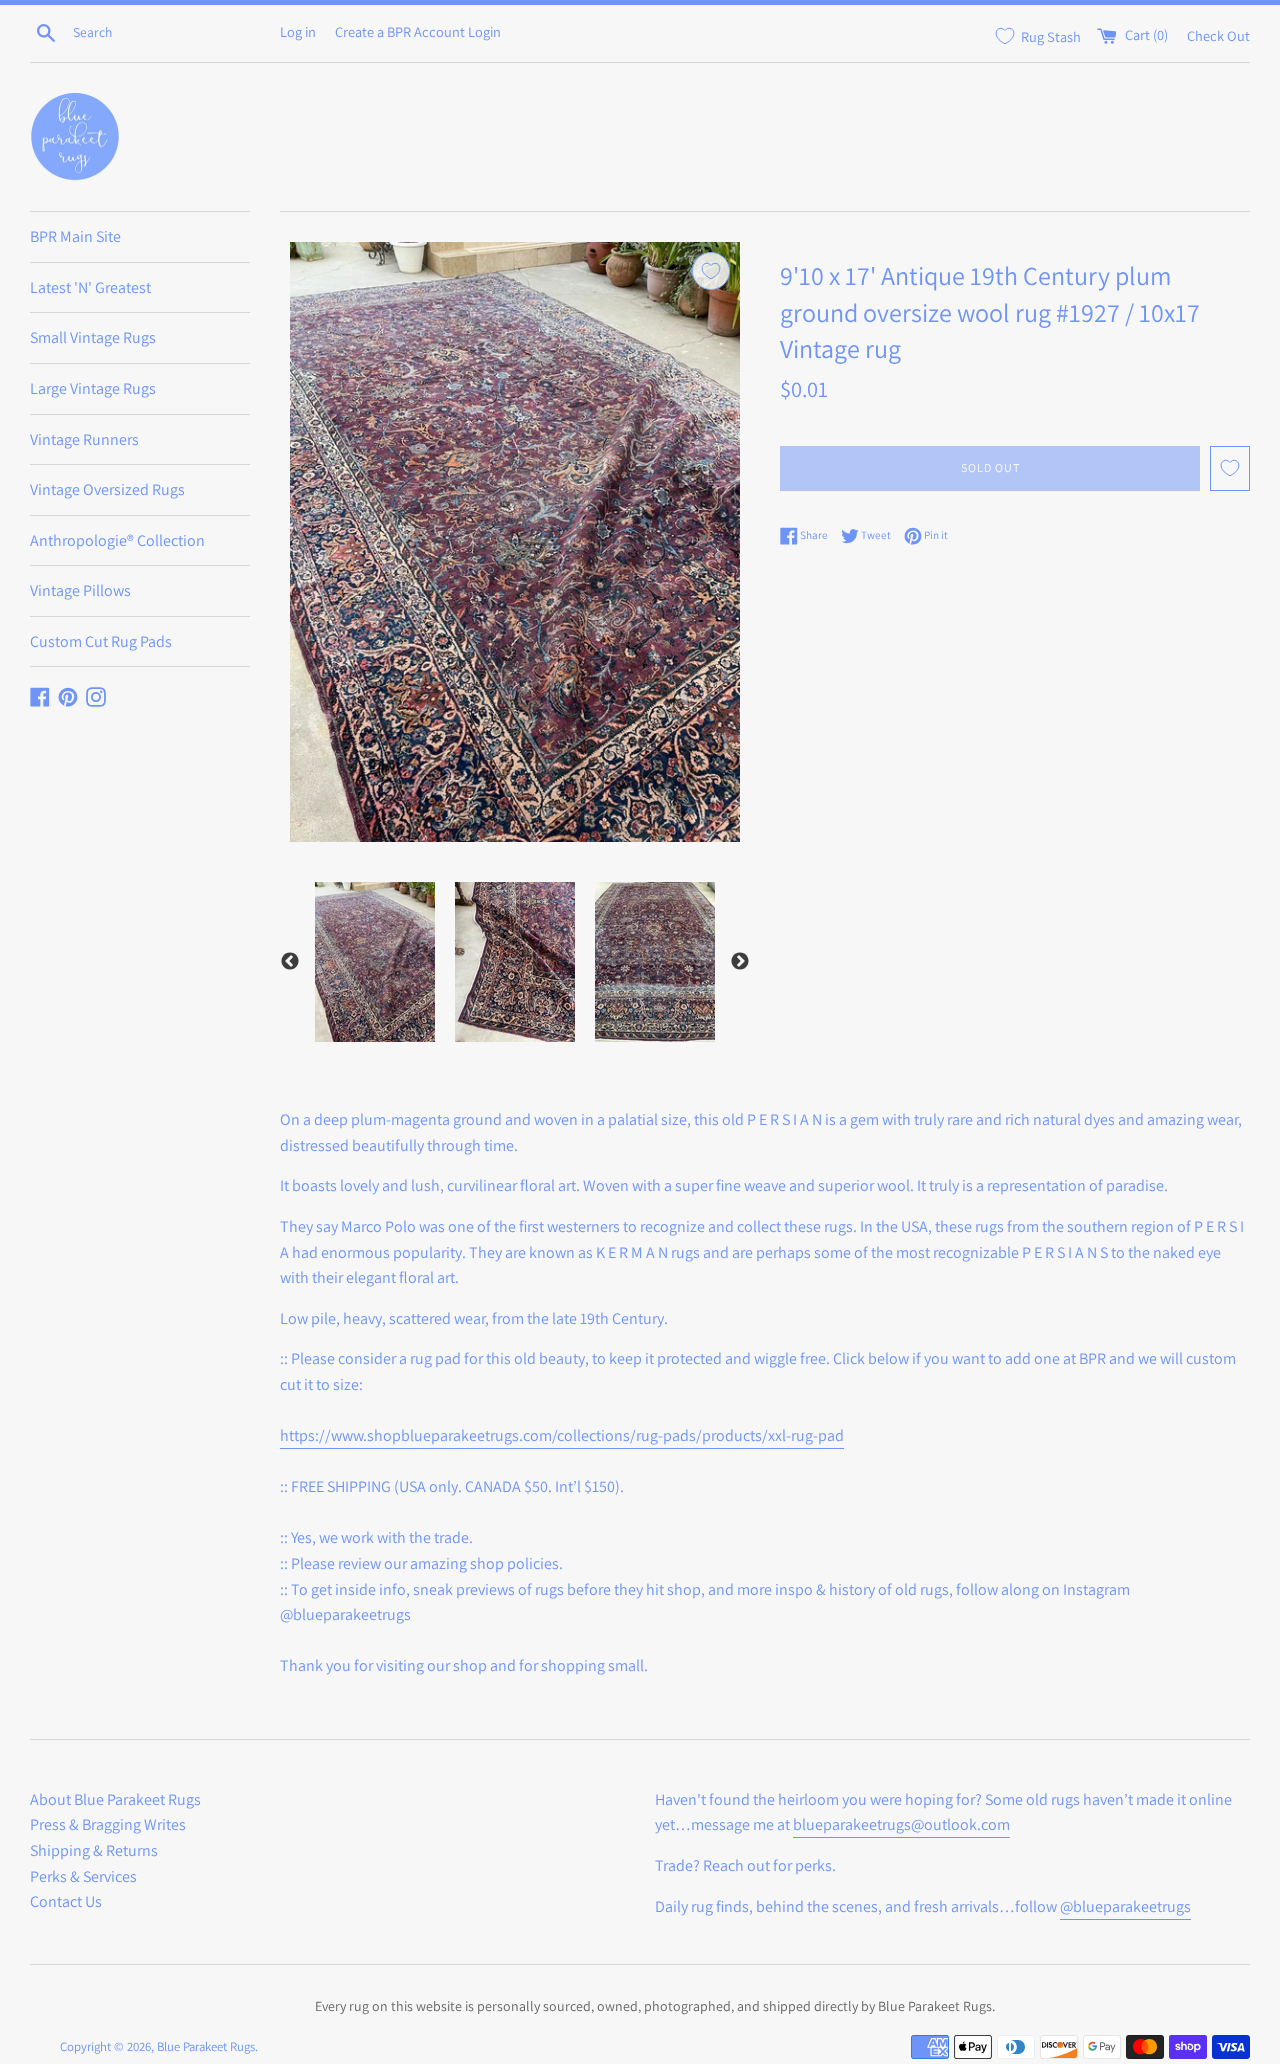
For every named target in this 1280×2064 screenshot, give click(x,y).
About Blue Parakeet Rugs (115, 1799)
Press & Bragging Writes (108, 1824)
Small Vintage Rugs (93, 337)
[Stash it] (711, 271)
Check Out (1218, 34)
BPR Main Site (75, 236)
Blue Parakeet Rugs (206, 2046)
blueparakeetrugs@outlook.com (901, 1824)
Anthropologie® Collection (117, 540)
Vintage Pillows (80, 590)
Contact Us (66, 1901)
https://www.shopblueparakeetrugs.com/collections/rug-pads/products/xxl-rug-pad (562, 1435)
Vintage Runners (84, 439)
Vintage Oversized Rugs (107, 489)
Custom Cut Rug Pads (101, 641)
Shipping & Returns (94, 1850)
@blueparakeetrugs (1125, 1906)
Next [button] (740, 962)
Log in (298, 31)
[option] (375, 962)
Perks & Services (83, 1876)
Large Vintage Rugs (93, 388)
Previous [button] (290, 962)
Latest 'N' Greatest (90, 287)
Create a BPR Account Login (418, 31)
